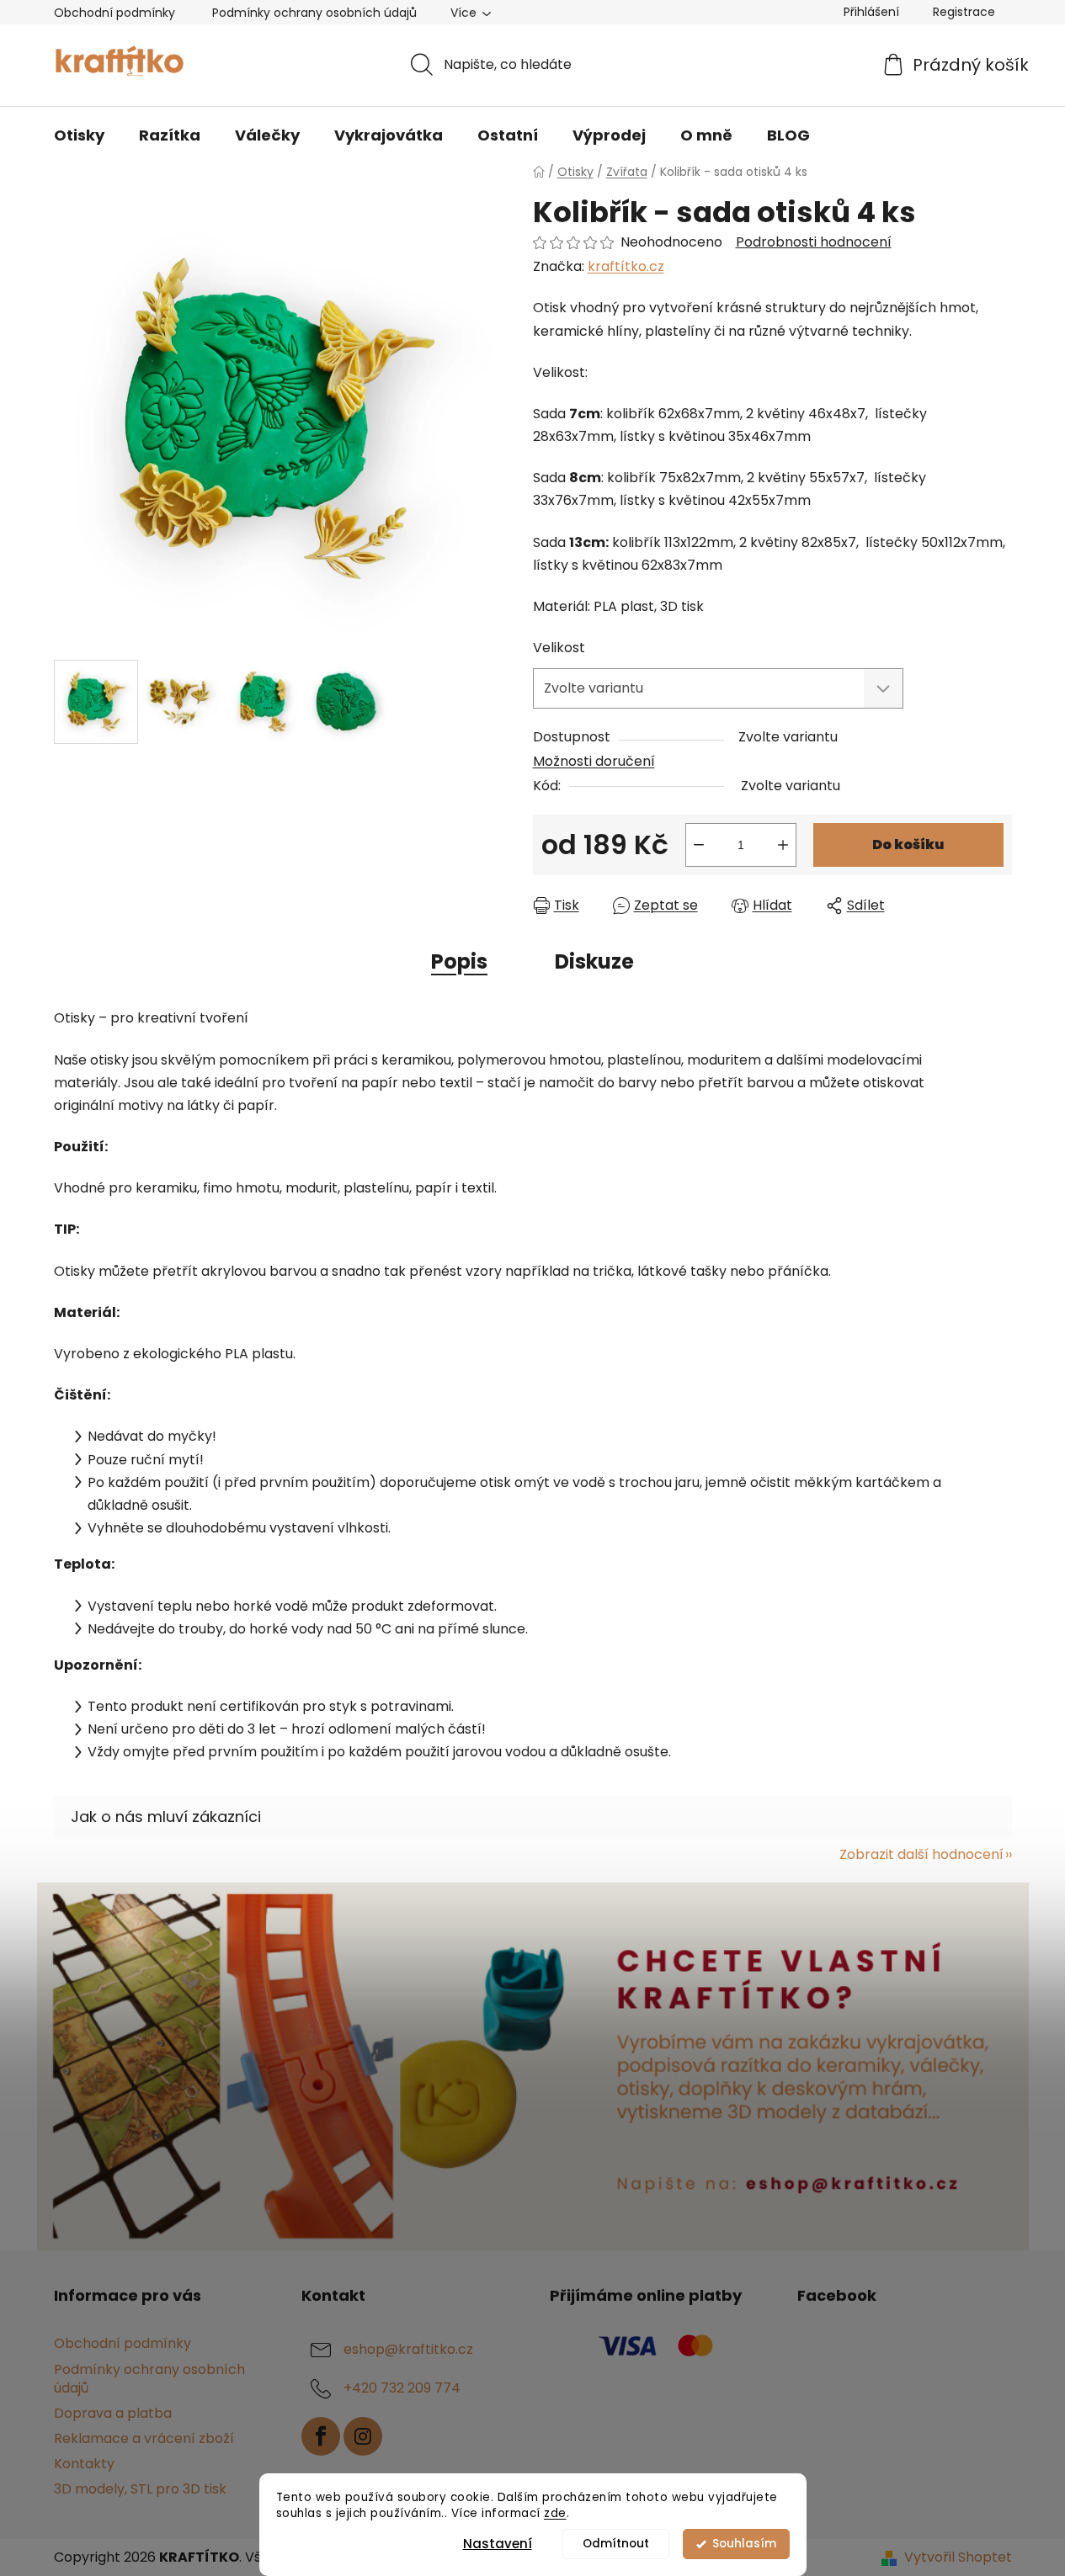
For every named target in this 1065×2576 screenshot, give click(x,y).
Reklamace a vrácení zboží (144, 2438)
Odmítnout (616, 2544)
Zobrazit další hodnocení (921, 1854)
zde (555, 2513)
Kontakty (84, 2464)
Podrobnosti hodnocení (814, 242)
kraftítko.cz (626, 266)
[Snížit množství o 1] (699, 845)
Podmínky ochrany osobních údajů (314, 13)
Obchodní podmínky (114, 13)
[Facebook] (321, 2436)
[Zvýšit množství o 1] (783, 845)
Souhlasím (744, 2544)
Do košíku (908, 845)
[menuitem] (79, 135)
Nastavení (498, 2544)
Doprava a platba (113, 2413)
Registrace (964, 12)
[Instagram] (363, 2436)
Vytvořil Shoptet (958, 2557)
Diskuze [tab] (594, 961)
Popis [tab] (459, 961)
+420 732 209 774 (402, 2389)
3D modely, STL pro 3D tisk (140, 2489)
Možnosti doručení (594, 761)
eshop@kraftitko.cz (408, 2350)
